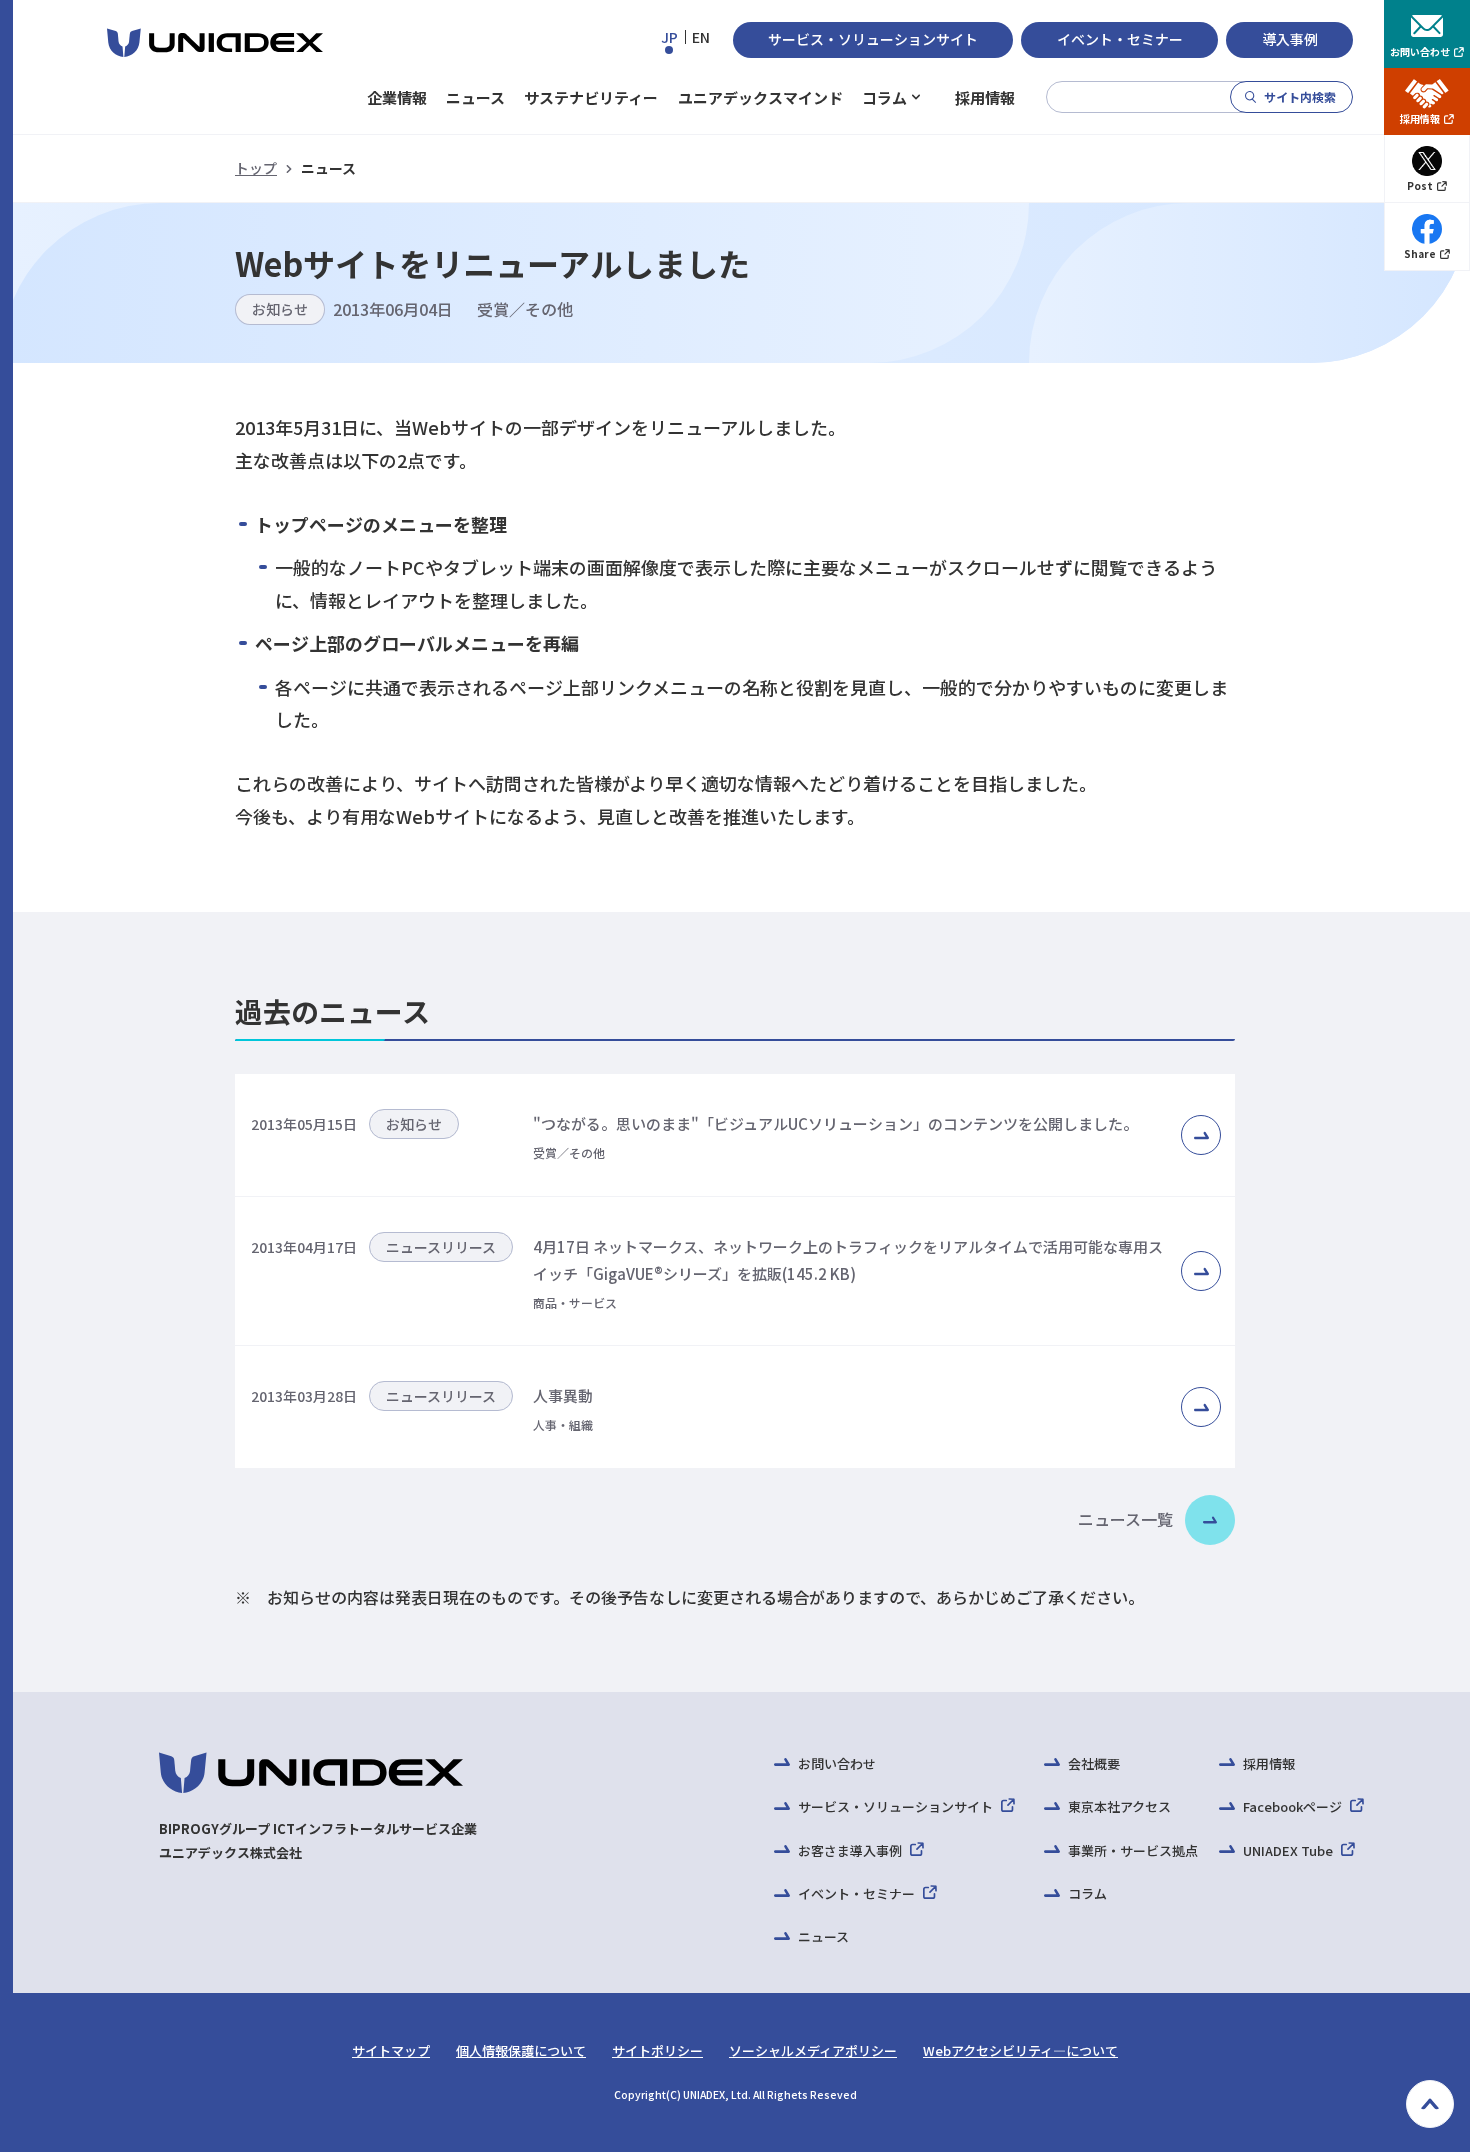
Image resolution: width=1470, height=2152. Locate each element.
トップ (256, 168)
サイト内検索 (1300, 96)
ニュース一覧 (1125, 1519)
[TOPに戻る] (1430, 2104)
